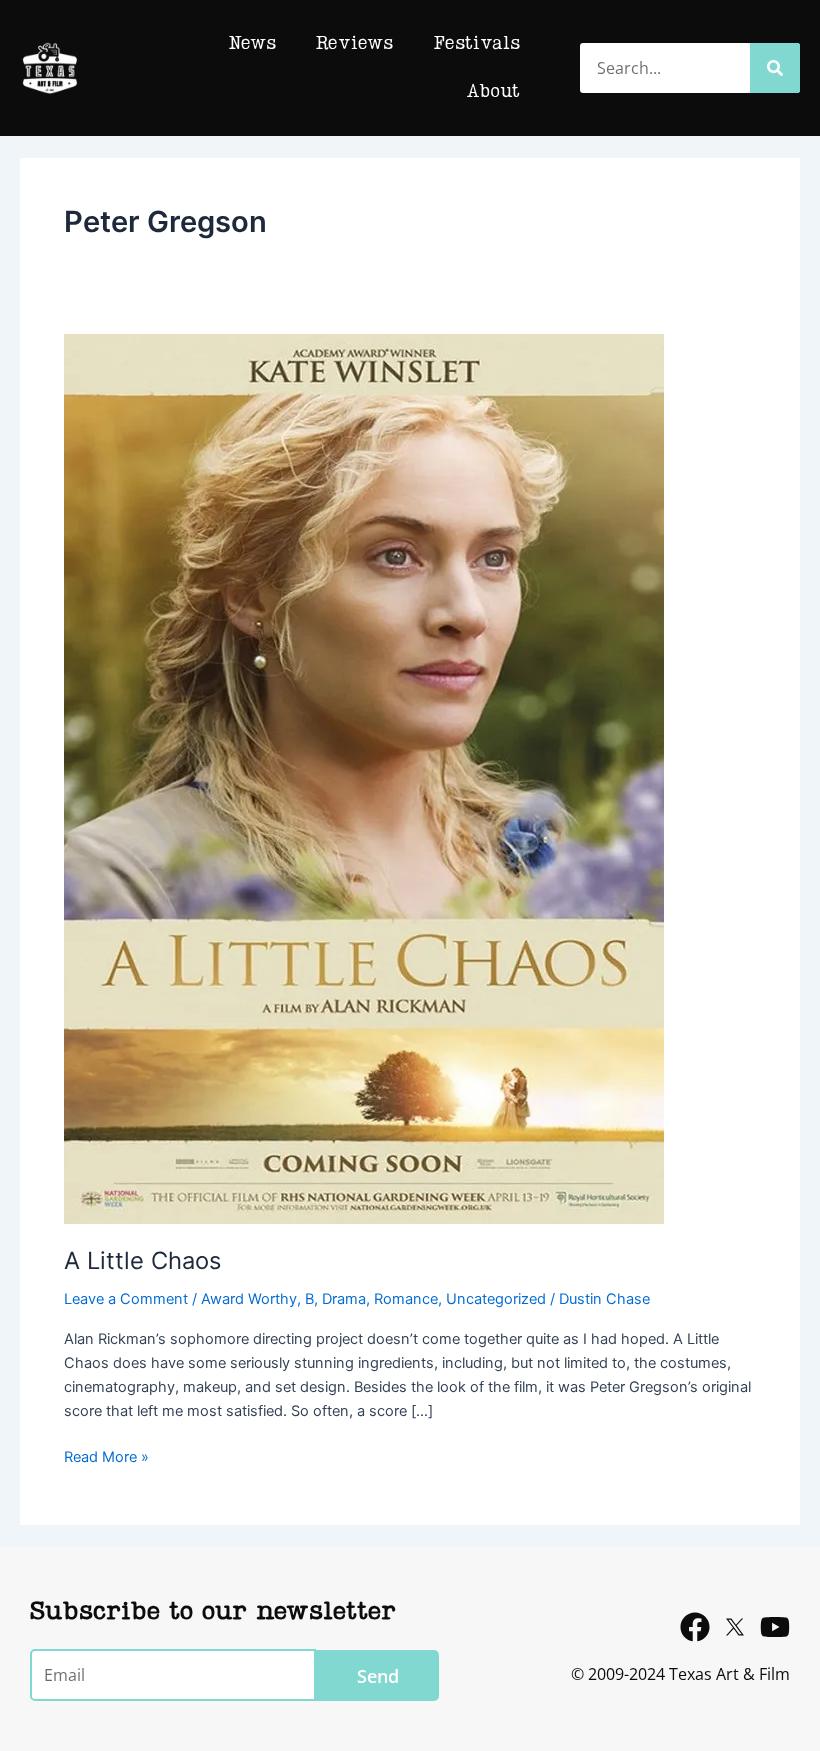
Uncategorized (496, 1299)
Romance (406, 1299)
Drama (344, 1299)
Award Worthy (249, 1299)
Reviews (354, 44)
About (493, 92)
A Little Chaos (142, 1260)
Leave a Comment (126, 1299)
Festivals (476, 44)
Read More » (106, 1455)
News (252, 44)
